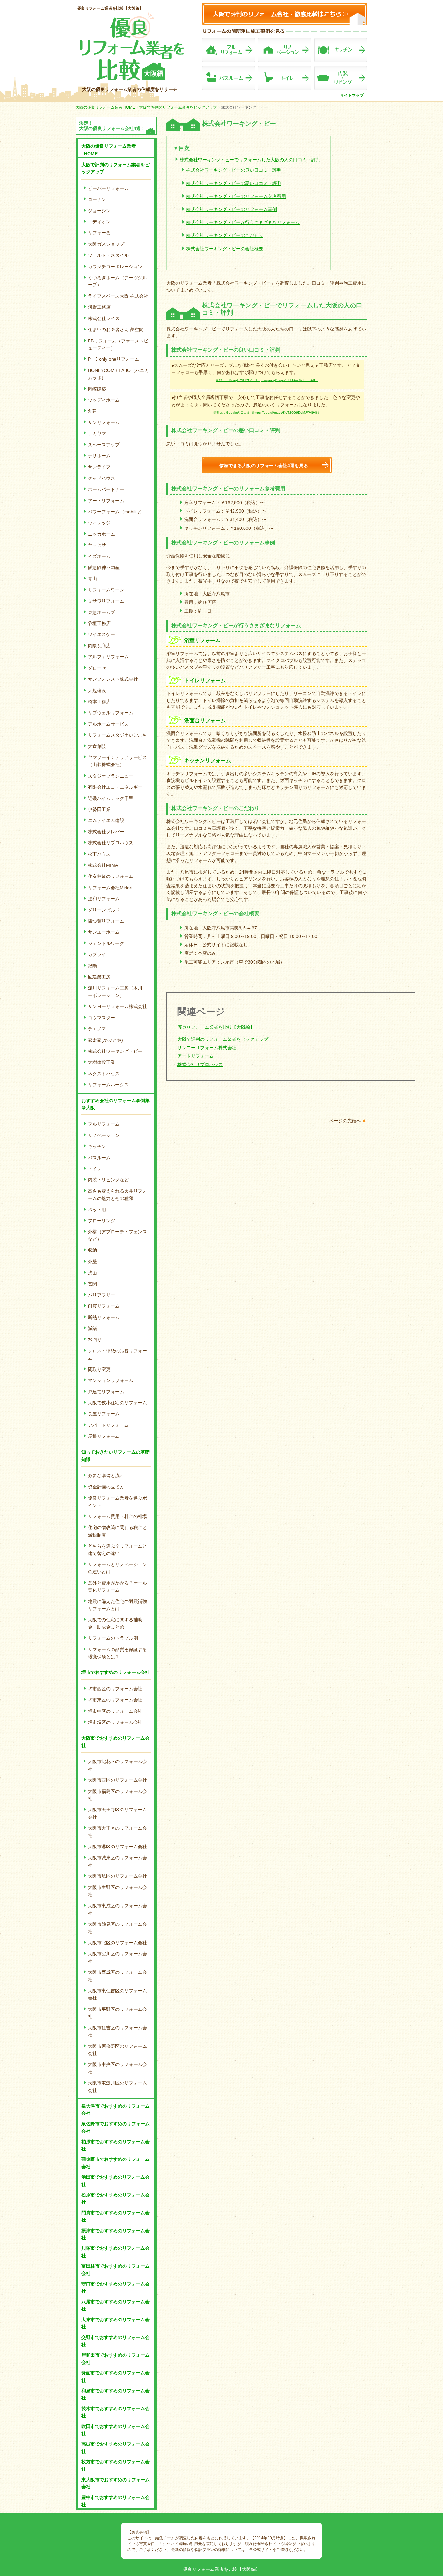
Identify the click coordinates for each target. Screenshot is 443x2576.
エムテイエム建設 (106, 820)
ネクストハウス (104, 1074)
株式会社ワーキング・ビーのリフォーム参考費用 (236, 196)
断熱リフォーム (104, 1317)
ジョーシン (99, 211)
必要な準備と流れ (106, 1475)
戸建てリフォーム (106, 1392)
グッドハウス (102, 478)
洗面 (92, 1273)
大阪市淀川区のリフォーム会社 (117, 1957)
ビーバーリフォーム (108, 188)
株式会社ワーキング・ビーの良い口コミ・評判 (234, 170)
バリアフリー (102, 1295)
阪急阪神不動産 (104, 567)
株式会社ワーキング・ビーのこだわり (225, 235)
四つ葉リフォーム (106, 921)
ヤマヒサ (97, 545)
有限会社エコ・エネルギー (115, 787)
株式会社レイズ (104, 318)
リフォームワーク (106, 590)
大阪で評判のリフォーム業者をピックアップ (223, 1039)
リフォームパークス (108, 1085)
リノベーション (104, 1135)
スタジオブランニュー (111, 776)
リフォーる (99, 233)
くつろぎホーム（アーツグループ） (117, 281)
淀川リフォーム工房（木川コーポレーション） (117, 991)
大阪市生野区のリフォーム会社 (117, 1891)
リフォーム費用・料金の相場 (117, 1516)
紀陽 (92, 966)
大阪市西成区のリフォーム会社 (117, 1976)
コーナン (97, 199)
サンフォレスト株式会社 (113, 679)
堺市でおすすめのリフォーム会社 (115, 1672)
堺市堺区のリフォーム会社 (115, 1722)
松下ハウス (99, 854)
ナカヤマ (97, 433)
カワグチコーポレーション (115, 267)
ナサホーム (99, 456)
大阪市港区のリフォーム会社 (117, 1847)
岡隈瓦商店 (99, 646)
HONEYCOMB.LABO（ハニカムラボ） (118, 374)
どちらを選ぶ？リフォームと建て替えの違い (117, 1549)
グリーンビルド (104, 910)
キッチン (97, 1146)
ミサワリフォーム (106, 601)
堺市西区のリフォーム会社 (115, 1689)
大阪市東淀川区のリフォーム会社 (117, 2086)
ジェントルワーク (106, 943)
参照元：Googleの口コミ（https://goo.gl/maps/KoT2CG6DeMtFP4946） (267, 412)
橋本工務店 (99, 702)
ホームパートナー (106, 489)
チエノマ (97, 1029)
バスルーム (99, 1158)
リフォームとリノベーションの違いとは (117, 1568)
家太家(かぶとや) (105, 1040)
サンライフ (99, 467)
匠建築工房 (99, 977)
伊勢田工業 (99, 809)
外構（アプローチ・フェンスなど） (117, 1235)
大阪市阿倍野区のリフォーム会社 (117, 2050)
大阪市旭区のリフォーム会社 (117, 1876)
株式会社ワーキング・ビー (115, 1051)
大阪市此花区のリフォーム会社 (117, 1765)
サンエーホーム (104, 932)
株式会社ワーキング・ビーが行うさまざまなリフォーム (243, 222)
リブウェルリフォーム (111, 713)
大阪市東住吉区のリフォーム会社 (117, 1994)
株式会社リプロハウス (111, 843)
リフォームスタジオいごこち (117, 735)
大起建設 (97, 691)
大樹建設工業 (102, 1062)
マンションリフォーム (111, 1380)
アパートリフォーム (108, 1425)
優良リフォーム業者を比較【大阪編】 (110, 8)
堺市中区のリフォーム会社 (115, 1711)
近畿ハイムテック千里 (111, 798)
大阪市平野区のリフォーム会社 (117, 2013)
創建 (92, 411)
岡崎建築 (97, 389)
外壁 (92, 1262)
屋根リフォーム (104, 1436)
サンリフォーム (104, 422)
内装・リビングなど (108, 1180)
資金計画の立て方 (106, 1487)
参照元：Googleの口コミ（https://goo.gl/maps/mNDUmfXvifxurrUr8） (267, 380)
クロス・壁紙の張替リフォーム (117, 1354)
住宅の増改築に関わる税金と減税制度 (117, 1531)
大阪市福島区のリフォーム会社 (117, 1795)
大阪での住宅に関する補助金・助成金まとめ (115, 1623)
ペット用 (97, 1210)
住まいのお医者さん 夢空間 (116, 330)
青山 (92, 579)
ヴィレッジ (99, 523)
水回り (95, 1339)
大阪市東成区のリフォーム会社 (117, 1909)
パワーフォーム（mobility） (116, 512)
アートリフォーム (106, 501)
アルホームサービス (108, 724)
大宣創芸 (97, 746)
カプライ (97, 954)
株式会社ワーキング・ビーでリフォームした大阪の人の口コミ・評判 (250, 160)
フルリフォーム (104, 1124)
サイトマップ (352, 95)
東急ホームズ (102, 612)
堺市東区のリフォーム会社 (115, 1700)
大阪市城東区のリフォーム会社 (117, 1861)
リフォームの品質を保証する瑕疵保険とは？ (117, 1653)
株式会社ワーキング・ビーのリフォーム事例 (232, 209)
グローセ (97, 668)
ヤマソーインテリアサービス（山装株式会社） (117, 761)
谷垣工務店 (99, 623)
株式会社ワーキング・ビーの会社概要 (225, 249)
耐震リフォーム (104, 1306)
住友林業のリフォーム (111, 876)
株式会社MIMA (103, 865)
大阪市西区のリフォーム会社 (117, 1780)
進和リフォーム (104, 899)
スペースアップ (104, 445)
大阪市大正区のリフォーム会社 (117, 1832)
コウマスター (102, 1018)
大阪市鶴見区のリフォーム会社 (117, 1928)
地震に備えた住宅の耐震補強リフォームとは (117, 1605)
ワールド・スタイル (108, 255)
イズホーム (99, 556)
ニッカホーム (102, 534)
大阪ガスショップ (106, 244)
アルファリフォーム (108, 657)
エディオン (99, 222)
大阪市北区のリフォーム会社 (117, 1943)
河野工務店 (99, 307)
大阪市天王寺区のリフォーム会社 (117, 1813)
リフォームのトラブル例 (113, 1638)
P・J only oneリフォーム (114, 359)
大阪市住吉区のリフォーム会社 (117, 2031)
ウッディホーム (104, 400)
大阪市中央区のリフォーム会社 (117, 2068)
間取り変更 (99, 1369)
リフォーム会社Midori (110, 888)
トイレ (95, 1169)
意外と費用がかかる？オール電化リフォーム (117, 1587)
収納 (92, 1250)
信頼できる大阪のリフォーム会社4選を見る (264, 466)
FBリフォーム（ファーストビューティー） (118, 344)
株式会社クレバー (106, 832)
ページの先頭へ (345, 1121)
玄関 (92, 1284)
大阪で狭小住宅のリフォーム (117, 1403)
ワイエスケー (102, 634)
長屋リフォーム (104, 1414)
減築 (92, 1328)
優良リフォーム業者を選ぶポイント (117, 1501)
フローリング (102, 1221)
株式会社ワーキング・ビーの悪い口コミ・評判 (234, 183)
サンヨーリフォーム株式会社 (117, 1006)
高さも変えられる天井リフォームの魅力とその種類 (117, 1195)
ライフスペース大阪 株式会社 (118, 296)
